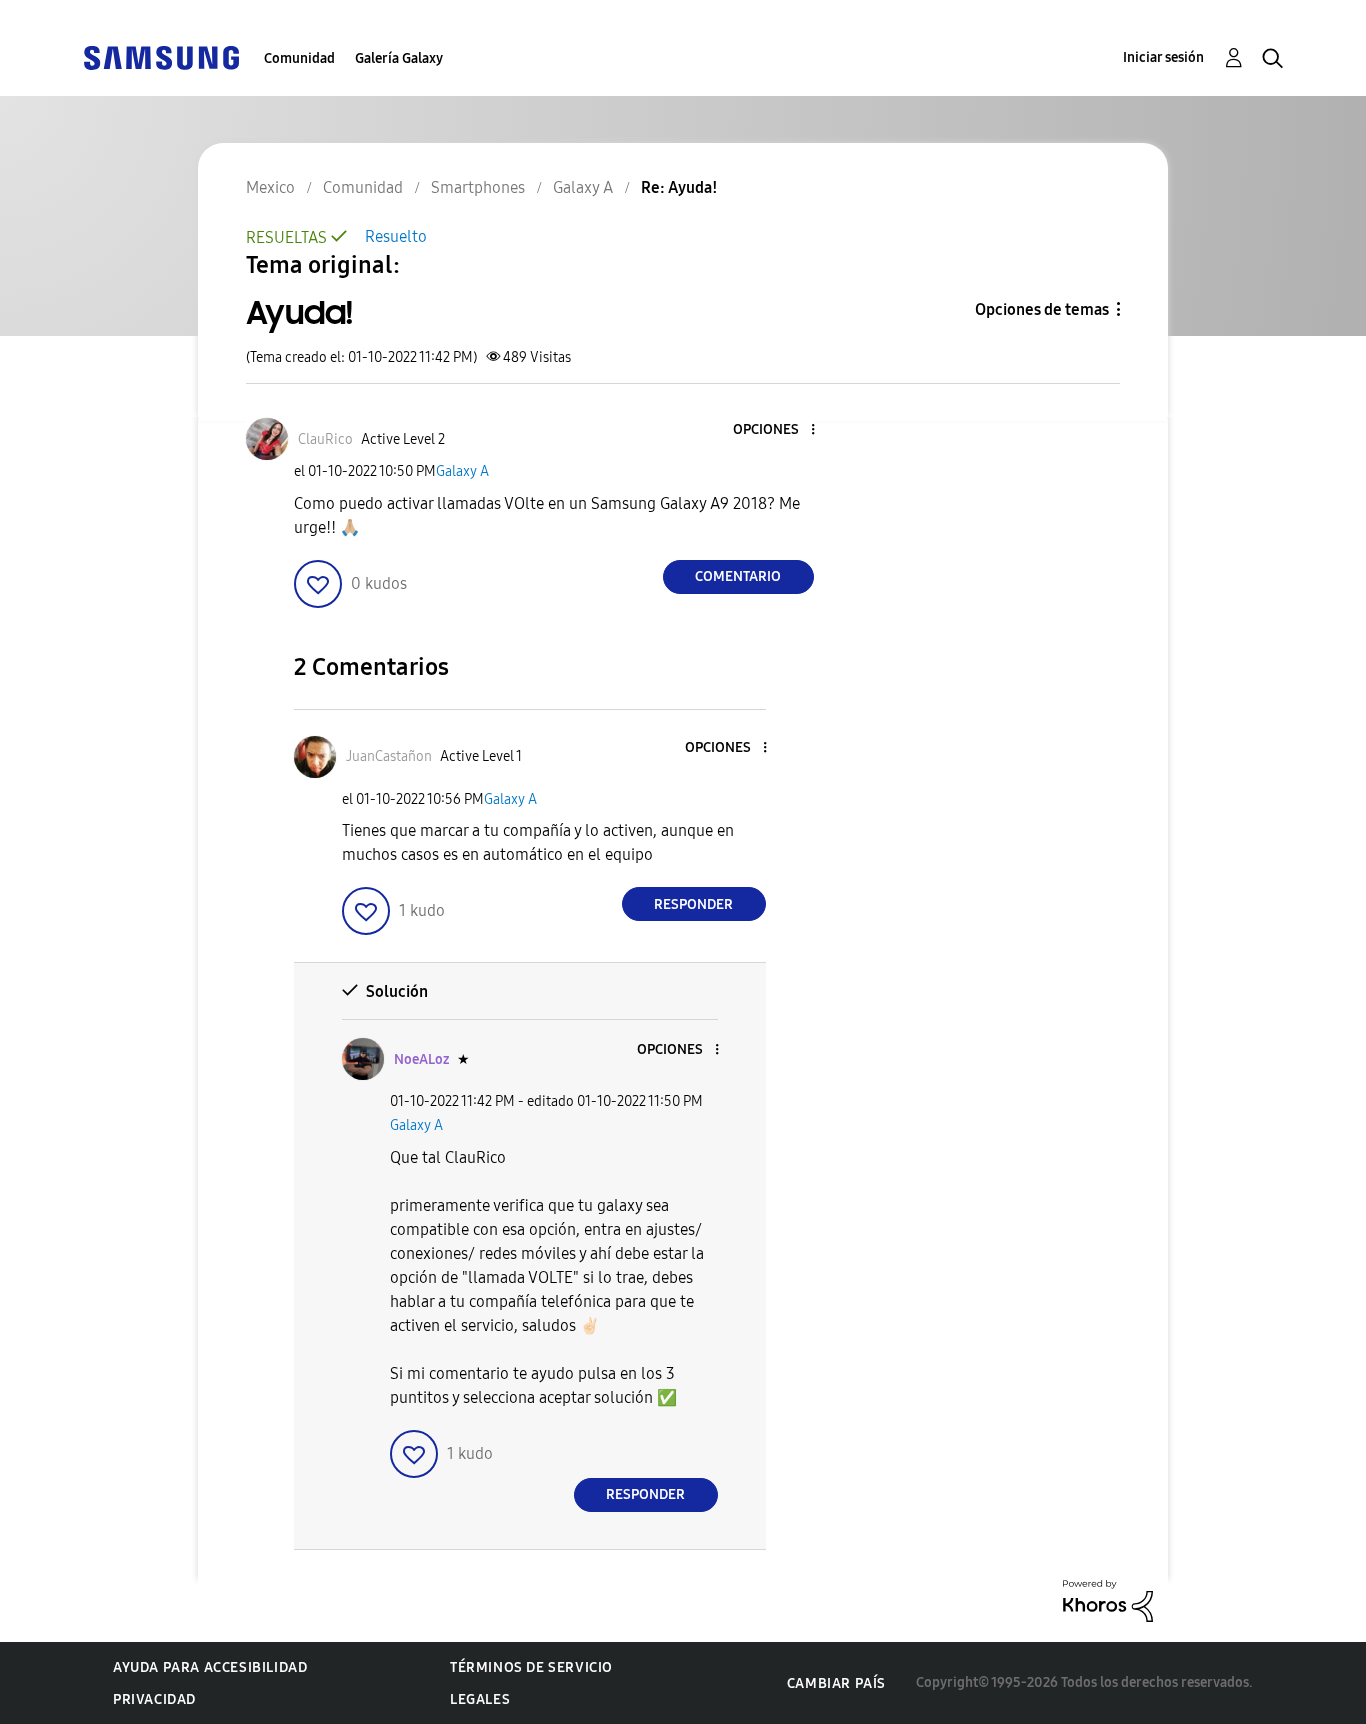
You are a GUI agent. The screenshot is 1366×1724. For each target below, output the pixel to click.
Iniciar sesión (1163, 57)
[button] (779, 430)
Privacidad (154, 1699)
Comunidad (299, 58)
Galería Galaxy (399, 58)
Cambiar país (836, 1683)
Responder (693, 904)
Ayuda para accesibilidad (210, 1667)
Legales (480, 1699)
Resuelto (396, 236)
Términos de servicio (531, 1667)
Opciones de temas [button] (1042, 309)
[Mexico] (161, 56)
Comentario (738, 576)
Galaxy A (462, 471)
